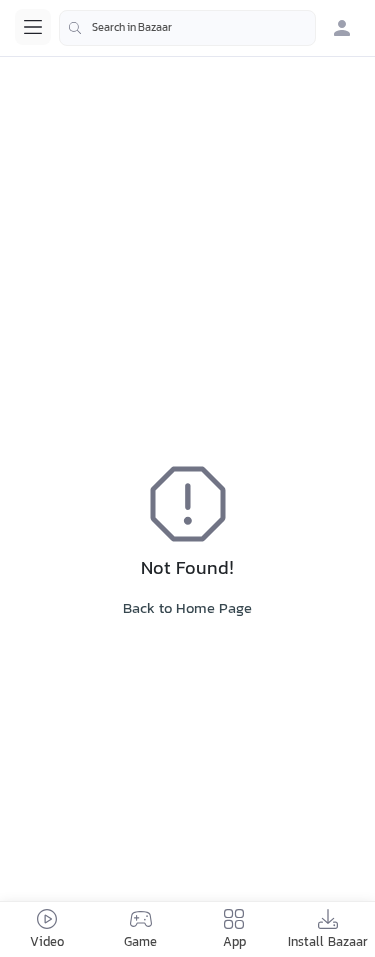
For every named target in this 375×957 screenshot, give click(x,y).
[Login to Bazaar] (342, 28)
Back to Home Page (187, 609)
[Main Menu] (33, 27)
